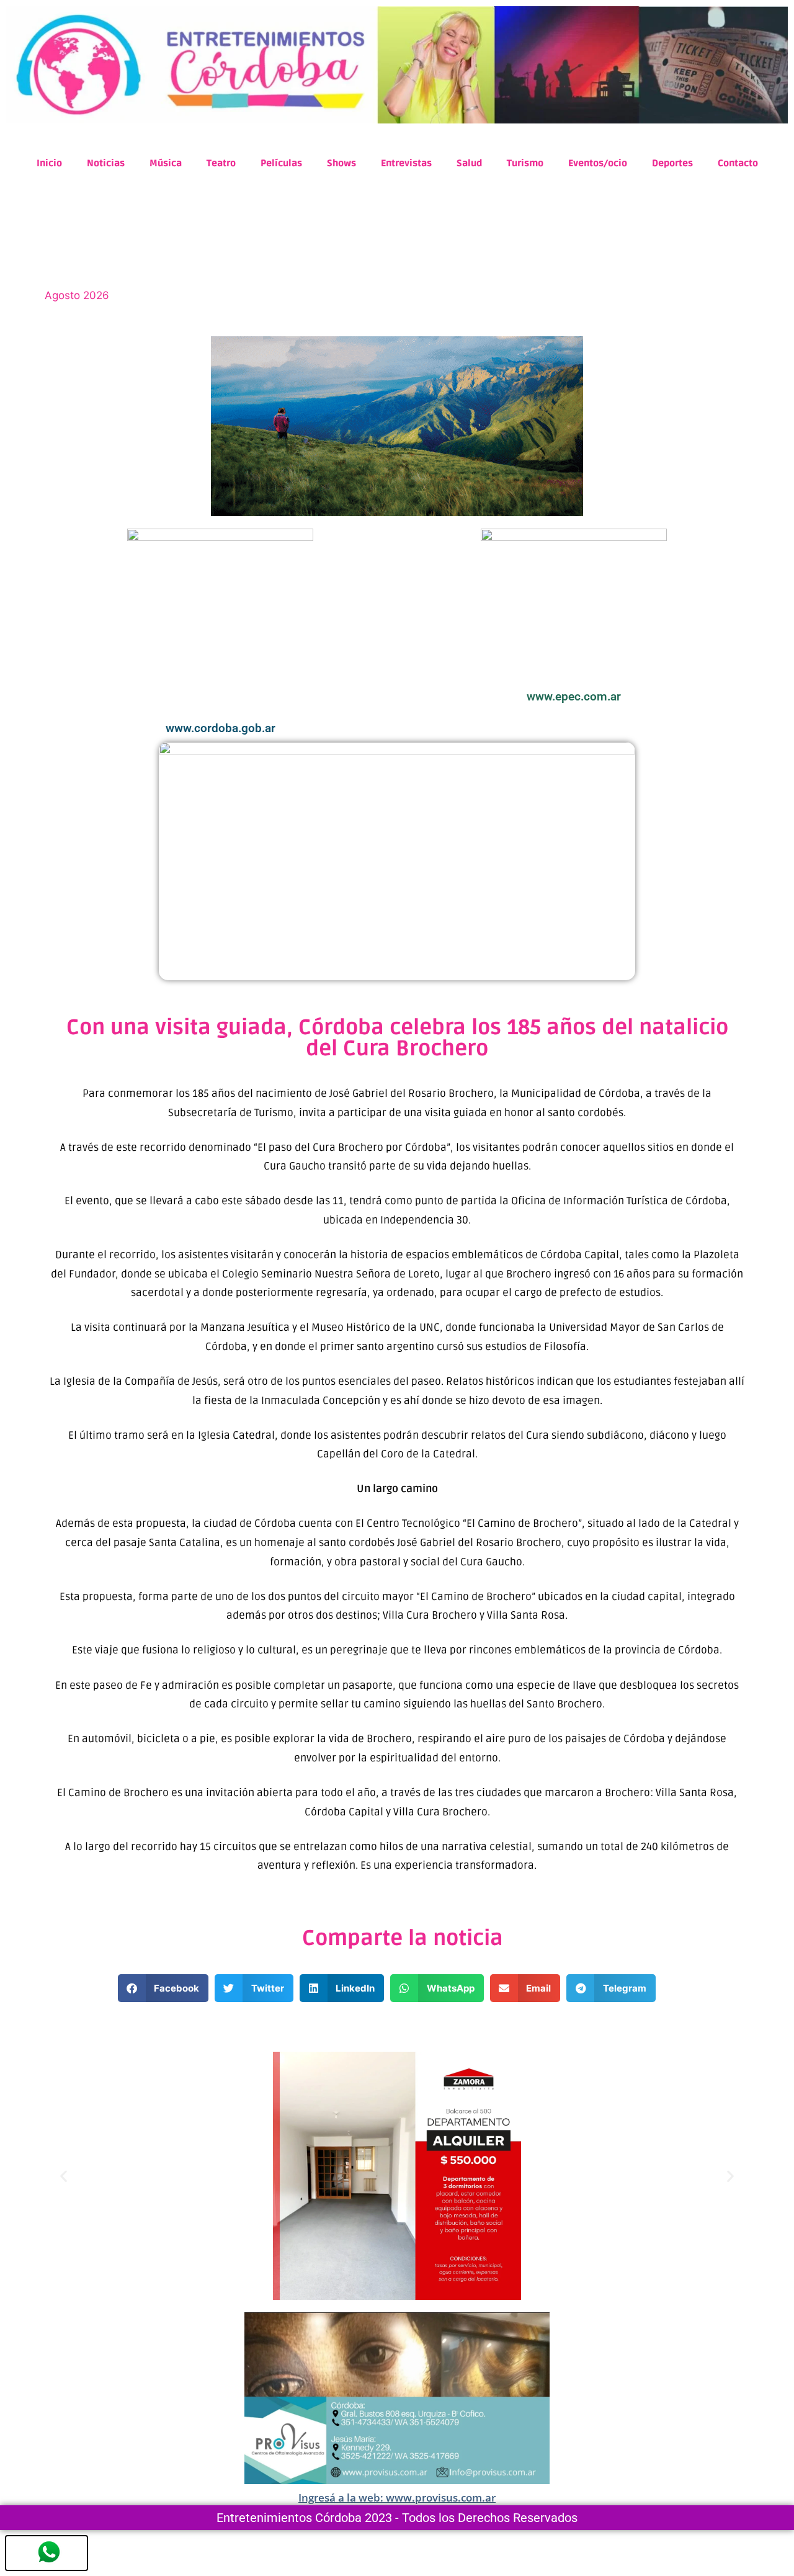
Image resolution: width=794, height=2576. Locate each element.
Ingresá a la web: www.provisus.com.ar (397, 2498)
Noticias (106, 163)
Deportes (672, 163)
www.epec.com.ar (574, 696)
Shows (341, 163)
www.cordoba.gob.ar (221, 728)
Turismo (525, 163)
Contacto (738, 163)
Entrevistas (406, 163)
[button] (163, 1988)
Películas (281, 163)
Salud (469, 163)
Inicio (49, 163)
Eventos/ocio (598, 163)
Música (166, 163)
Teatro (221, 163)
